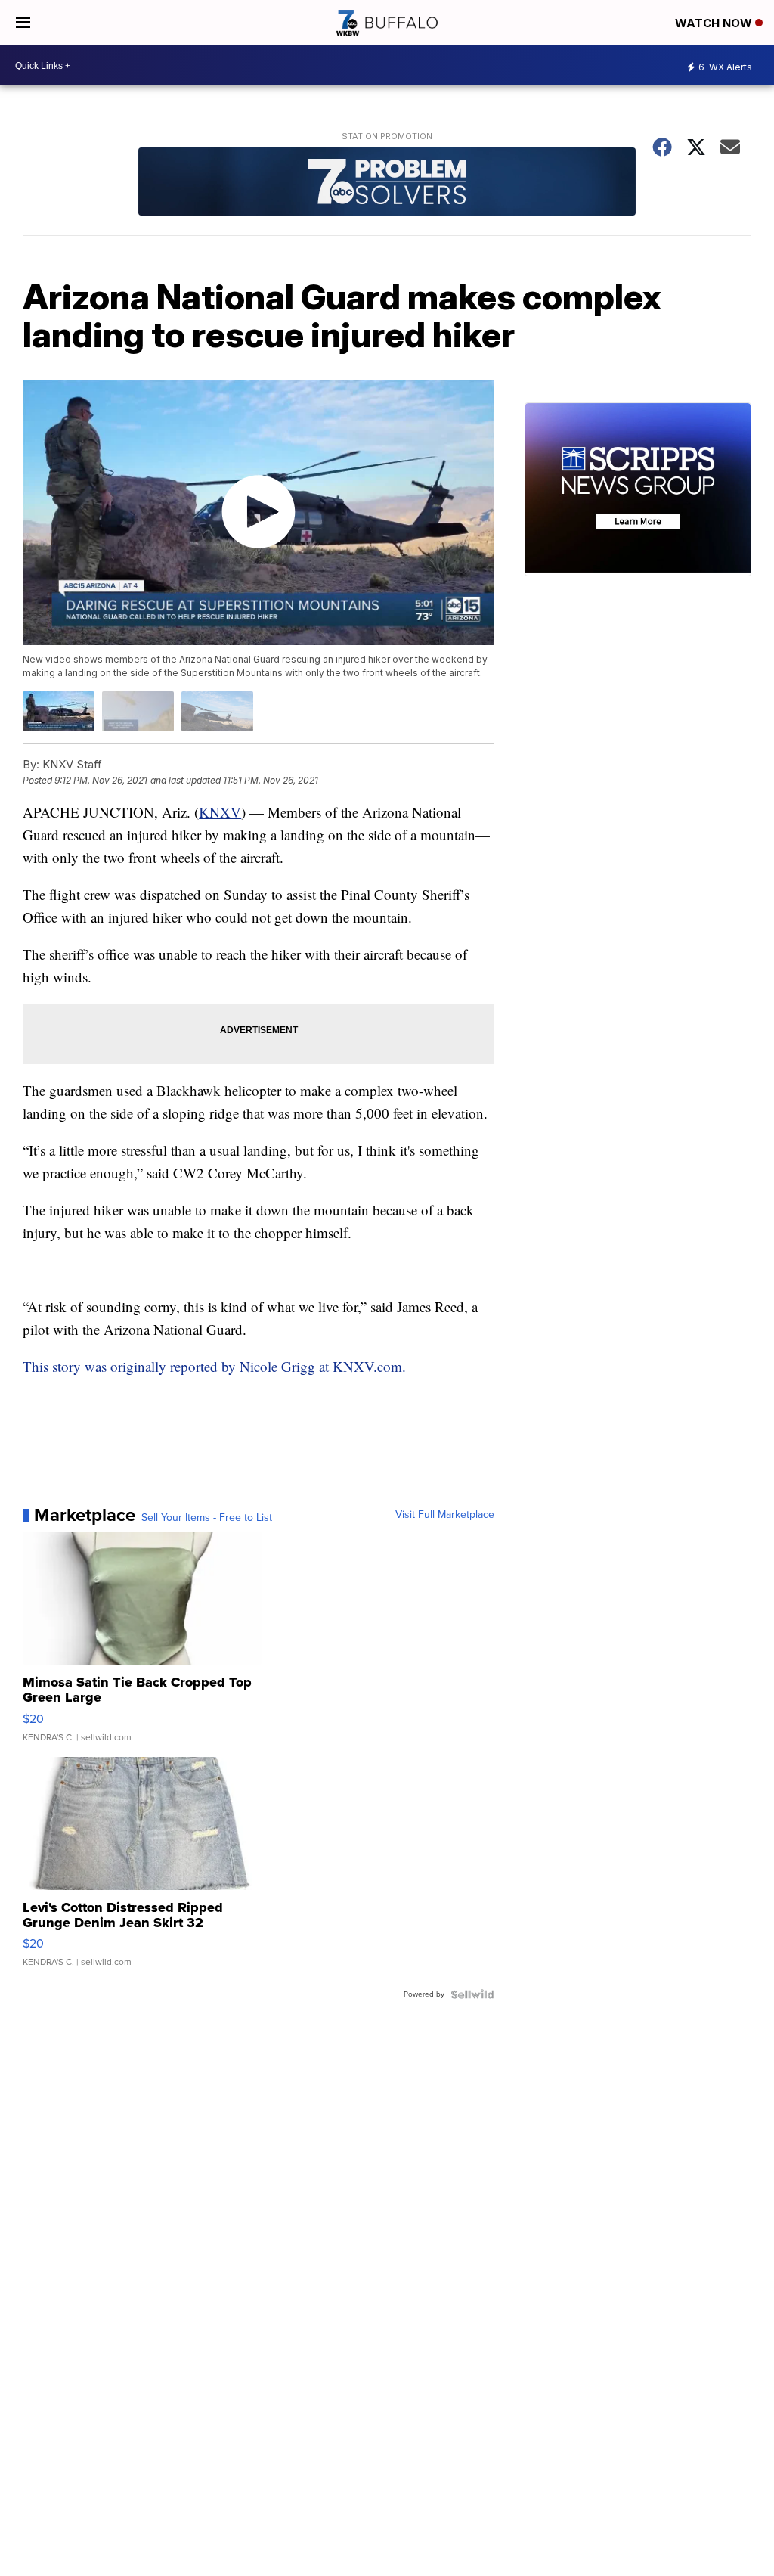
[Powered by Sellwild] (472, 1994)
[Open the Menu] (23, 23)
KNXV (220, 812)
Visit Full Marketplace (445, 1515)
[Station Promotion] (387, 183)
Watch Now (715, 23)
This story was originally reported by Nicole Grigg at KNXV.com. (214, 1366)
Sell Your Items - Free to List (207, 1518)
